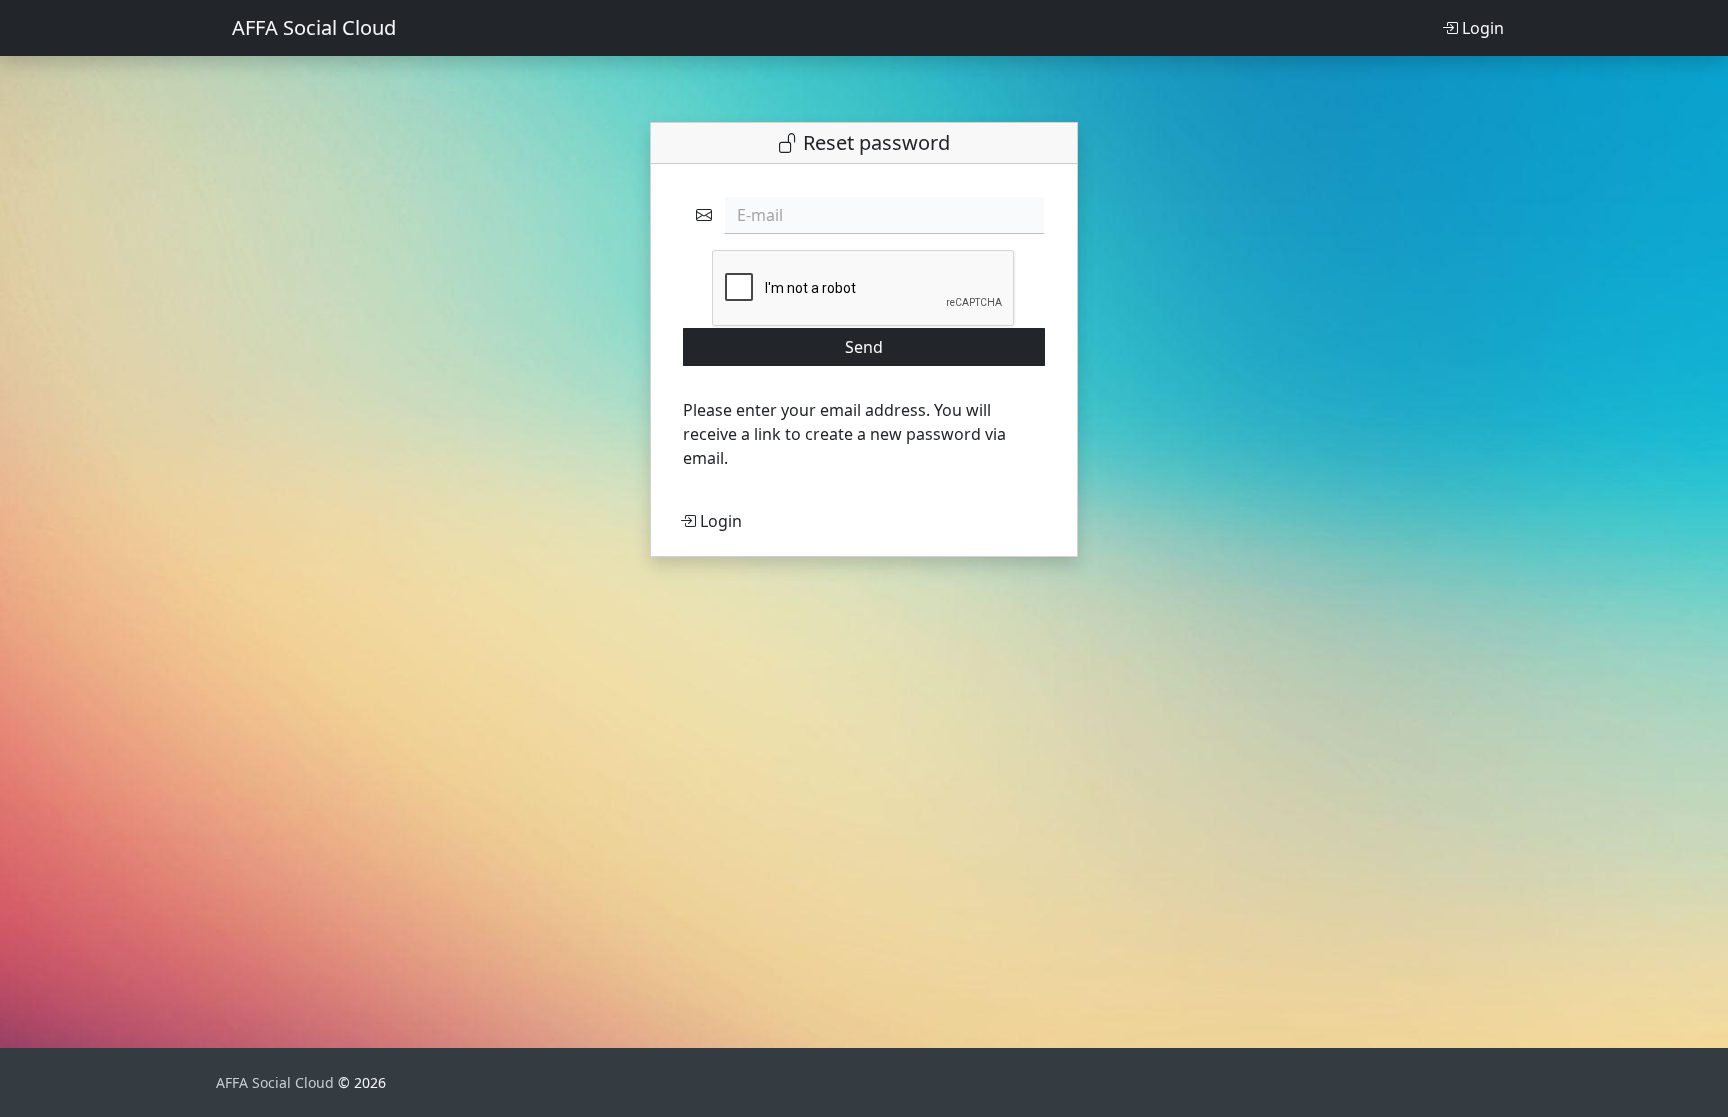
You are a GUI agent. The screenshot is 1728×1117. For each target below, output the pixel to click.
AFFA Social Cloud (314, 27)
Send (864, 347)
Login (1481, 28)
